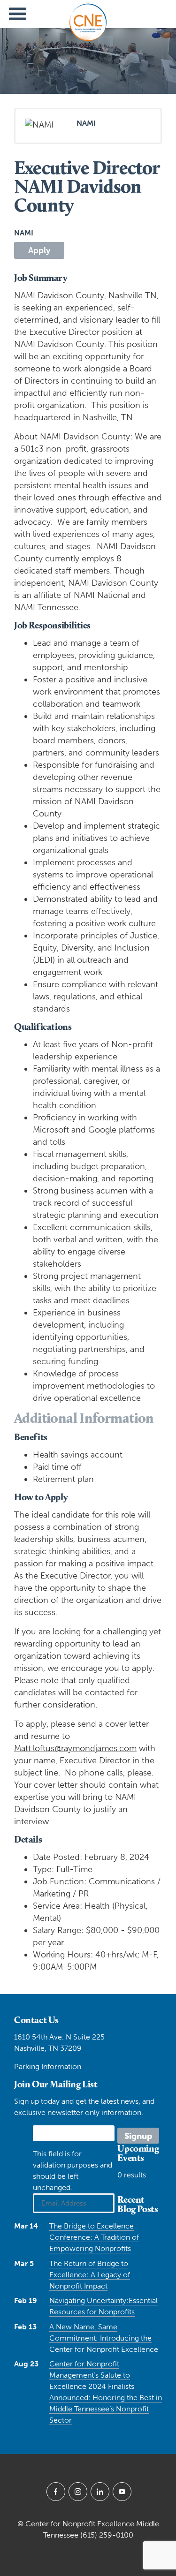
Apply (39, 250)
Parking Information (48, 2066)
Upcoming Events (138, 2153)
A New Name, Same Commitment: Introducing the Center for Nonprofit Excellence (104, 2338)
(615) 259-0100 (107, 2535)
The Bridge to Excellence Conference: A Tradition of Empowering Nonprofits (94, 2237)
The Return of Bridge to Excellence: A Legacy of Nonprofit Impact (90, 2275)
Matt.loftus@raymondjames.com (75, 1748)
